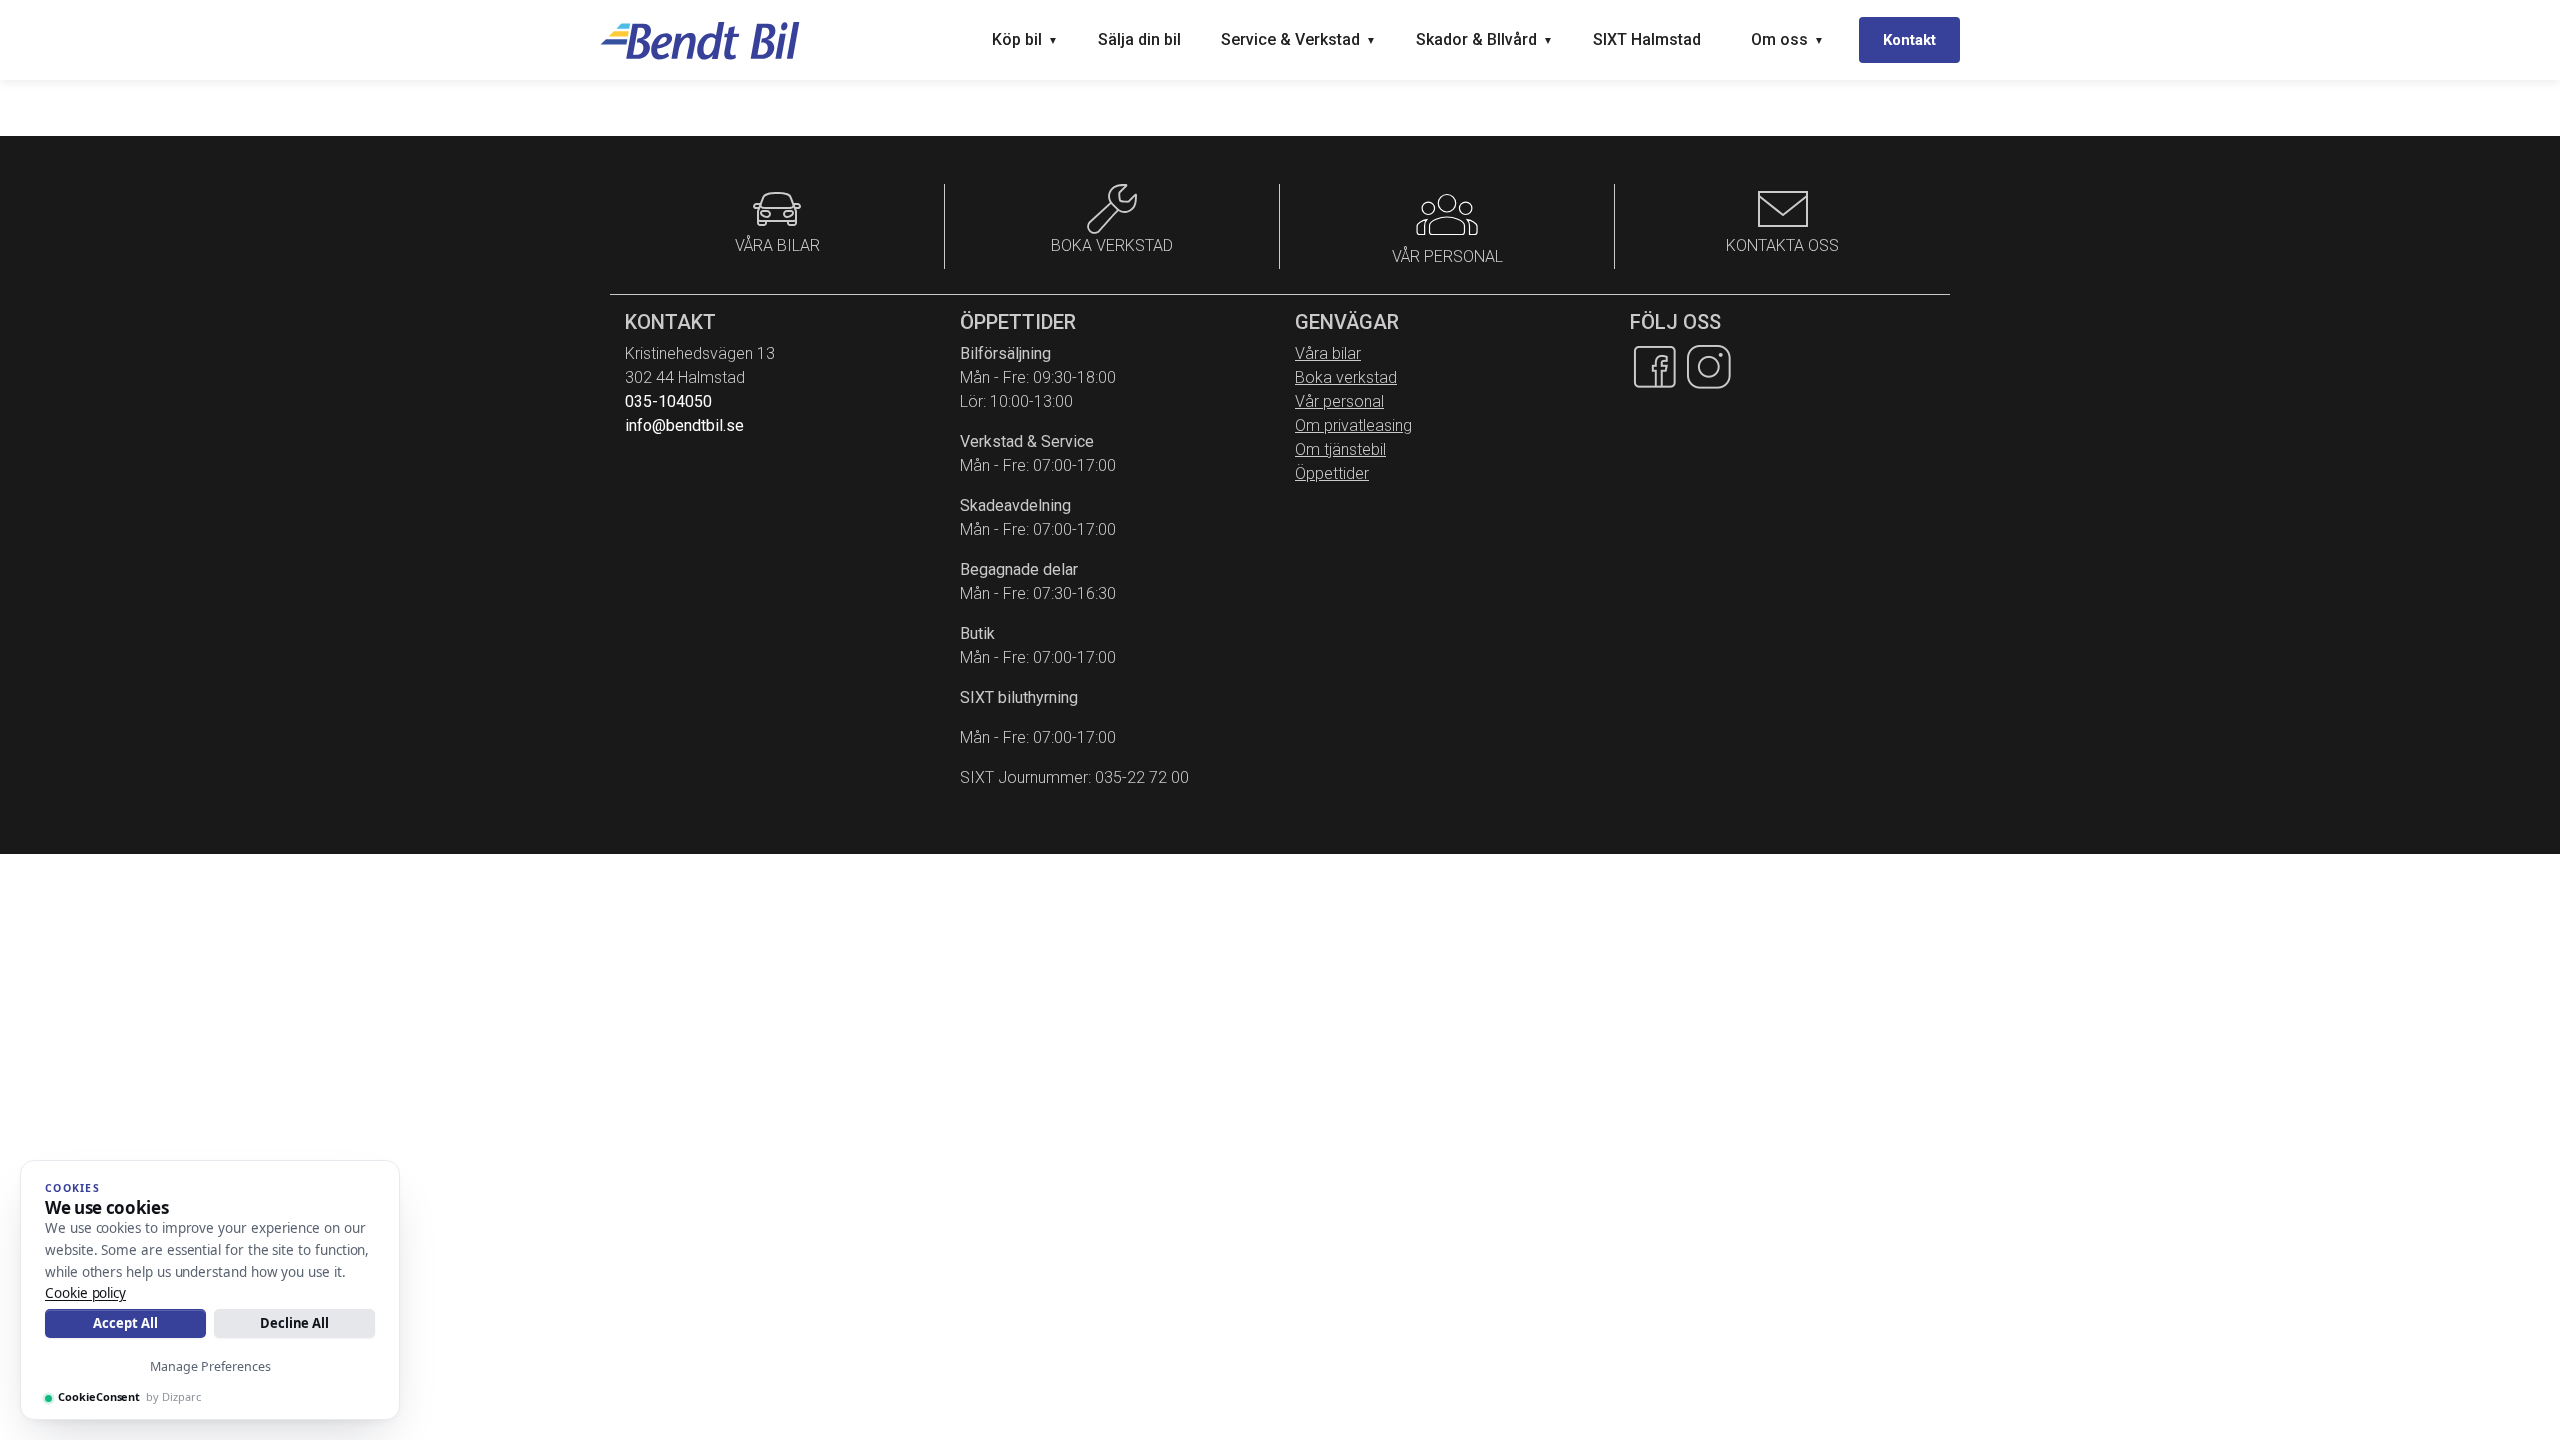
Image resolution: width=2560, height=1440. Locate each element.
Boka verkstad (1346, 377)
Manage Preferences (210, 1366)
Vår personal (1339, 401)
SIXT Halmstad (1647, 39)
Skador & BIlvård (1484, 39)
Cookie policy (85, 1293)
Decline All (294, 1323)
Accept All (125, 1323)
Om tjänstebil (1340, 449)
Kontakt (1909, 40)
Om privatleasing (1353, 425)
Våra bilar (1328, 353)
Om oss (1787, 39)
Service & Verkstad (1298, 39)
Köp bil (1025, 39)
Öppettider (1332, 473)
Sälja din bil (1139, 39)
